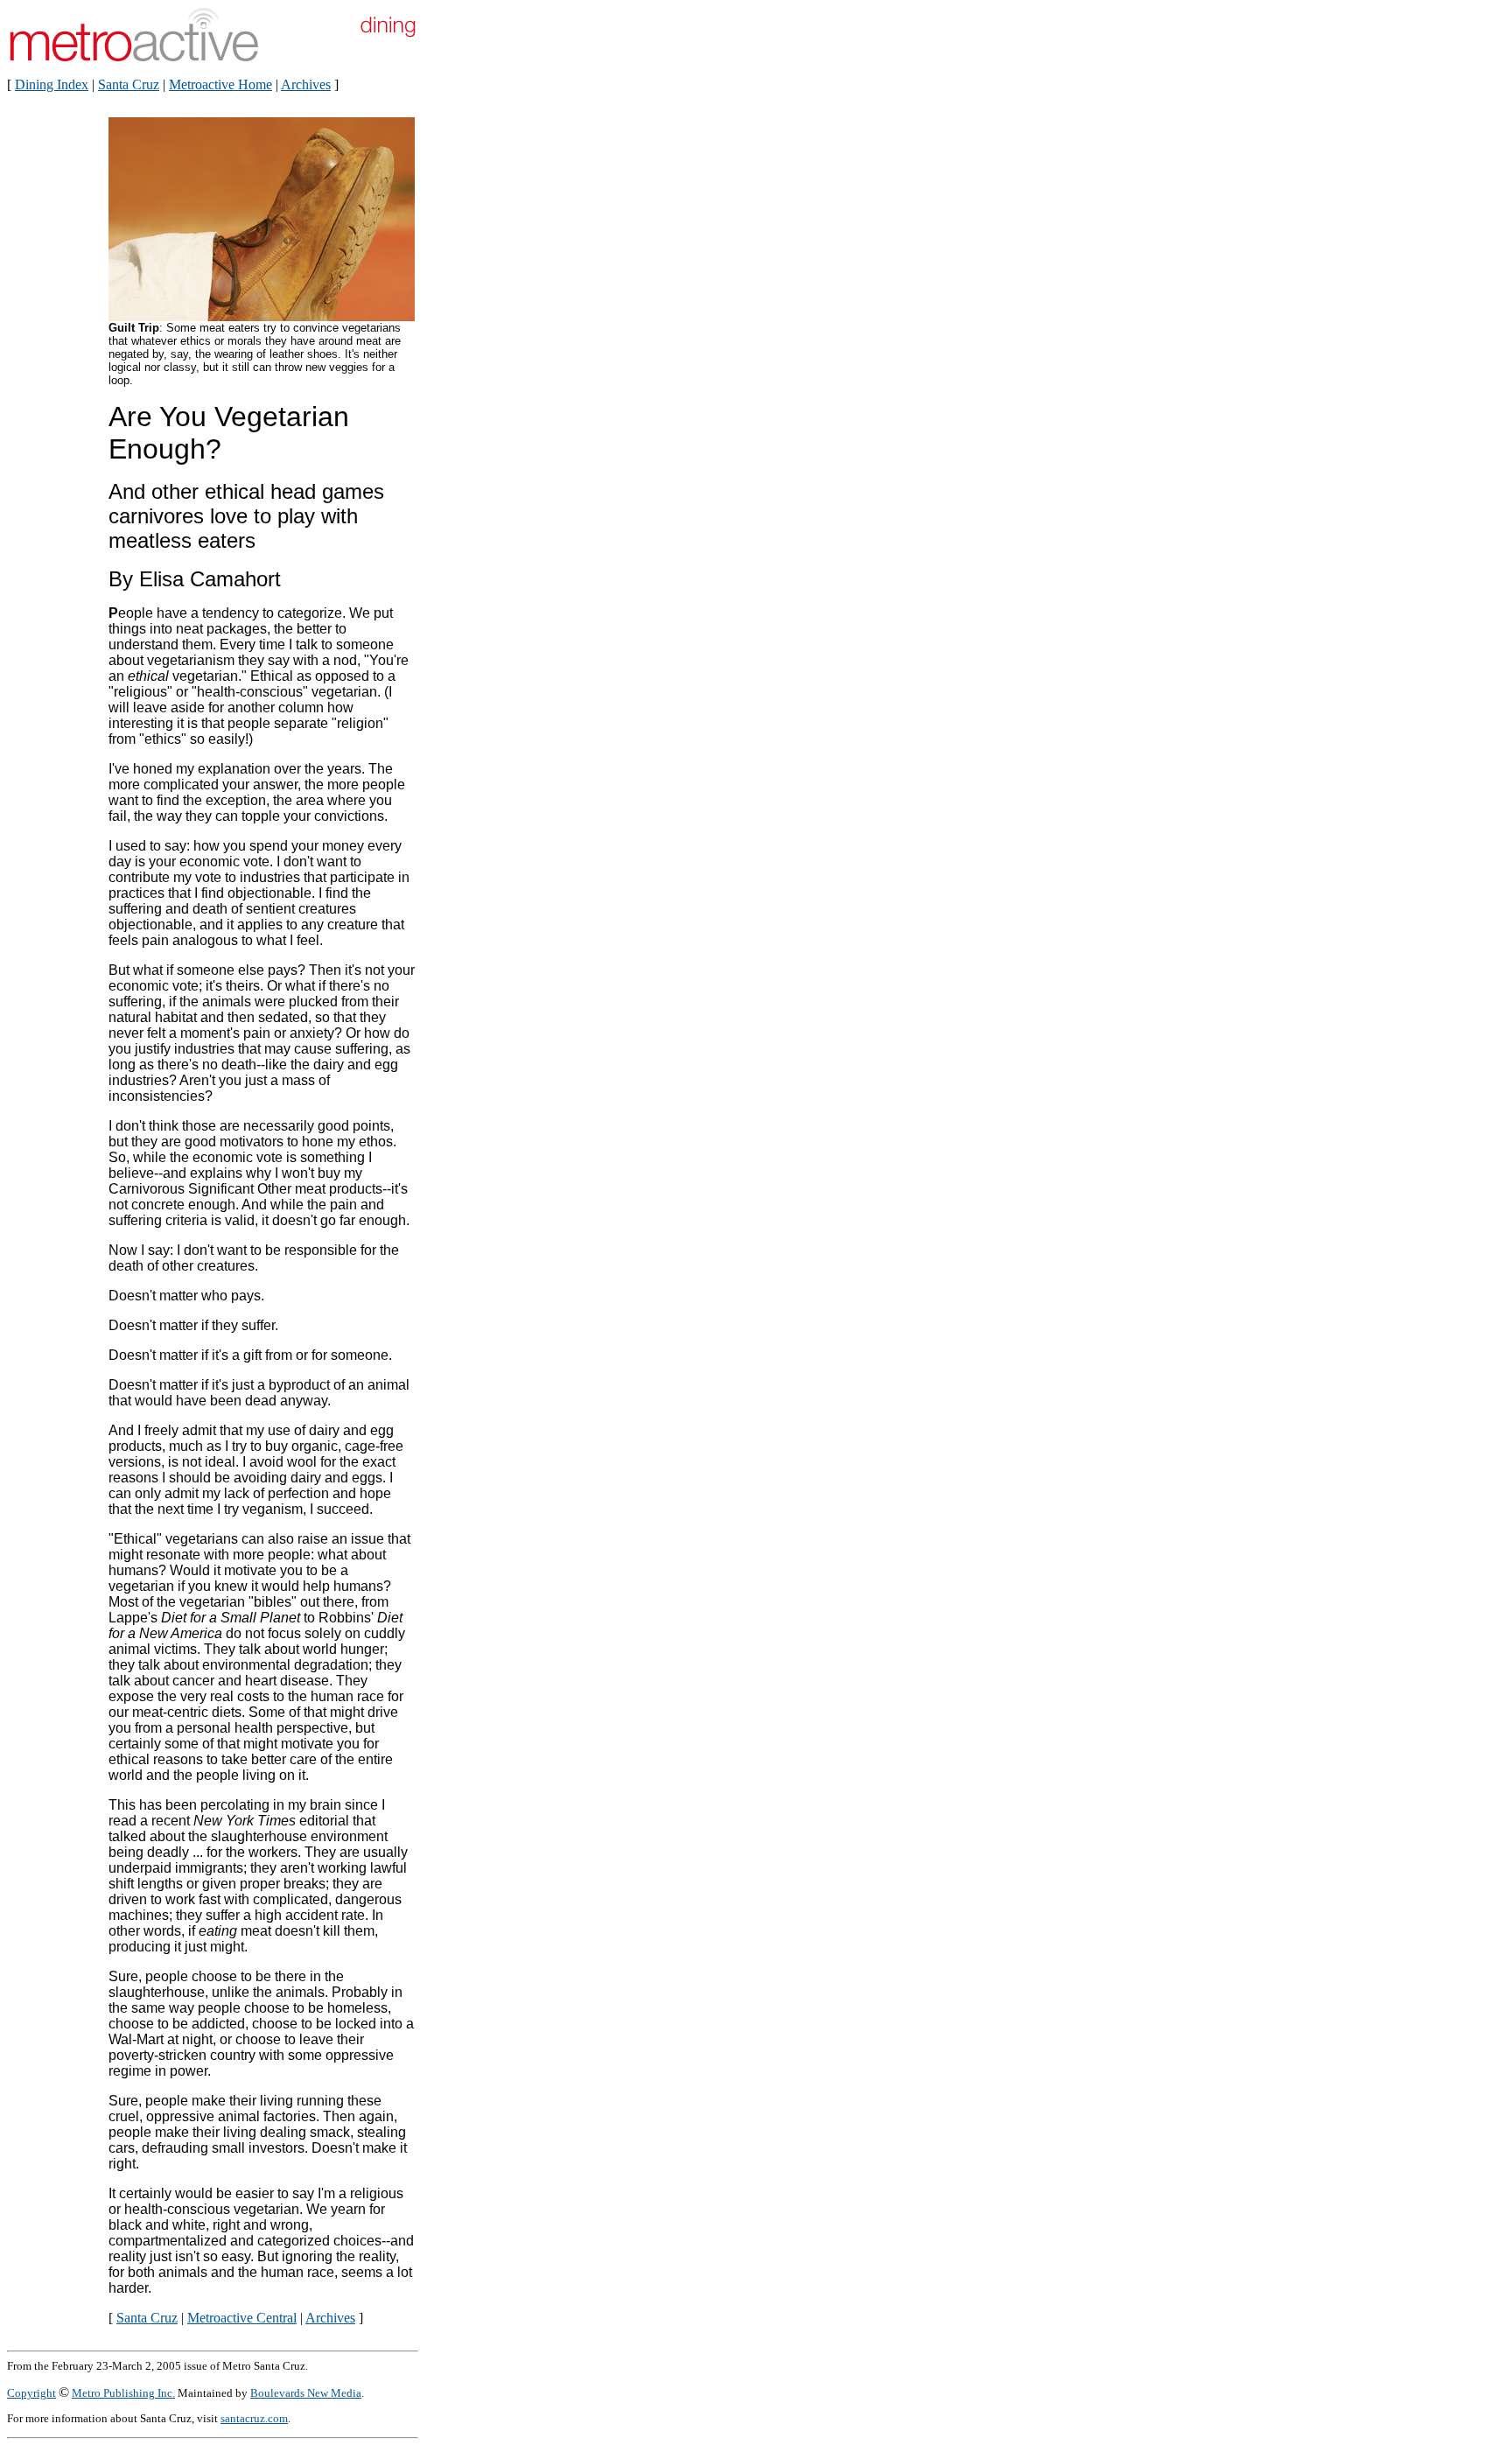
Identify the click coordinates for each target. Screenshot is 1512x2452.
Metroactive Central (242, 2318)
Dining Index (52, 84)
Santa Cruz (129, 84)
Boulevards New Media (306, 2393)
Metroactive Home (220, 84)
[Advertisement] (478, 392)
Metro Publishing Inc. (123, 2393)
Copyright (31, 2393)
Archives (306, 84)
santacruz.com (254, 2418)
